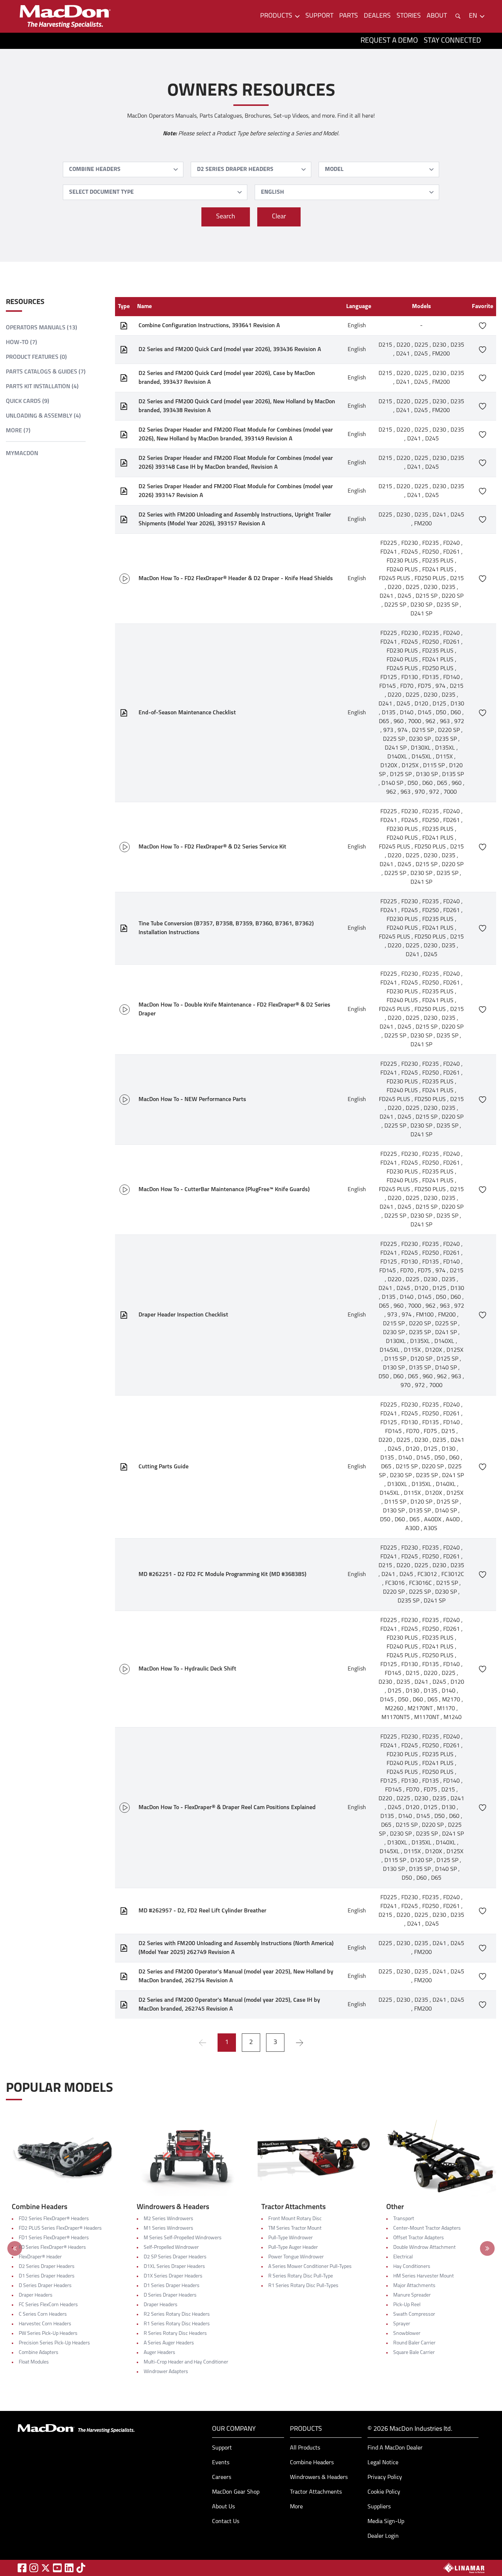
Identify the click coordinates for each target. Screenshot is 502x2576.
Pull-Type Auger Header (293, 2248)
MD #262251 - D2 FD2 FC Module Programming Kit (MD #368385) (223, 1575)
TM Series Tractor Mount (295, 2228)
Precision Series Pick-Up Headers (54, 2343)
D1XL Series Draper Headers (174, 2267)
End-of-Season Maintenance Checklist (187, 713)
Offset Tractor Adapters (419, 2238)
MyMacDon (22, 454)
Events (221, 2463)
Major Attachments (414, 2286)
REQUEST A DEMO (389, 41)
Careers (222, 2477)
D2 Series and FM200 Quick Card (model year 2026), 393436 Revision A (230, 350)
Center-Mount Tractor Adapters (427, 2228)
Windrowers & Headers (319, 2477)
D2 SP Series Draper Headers (175, 2257)
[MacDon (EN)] (65, 16)
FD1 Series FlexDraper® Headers (54, 2238)
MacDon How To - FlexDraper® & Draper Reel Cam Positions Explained (227, 1808)
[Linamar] (464, 2568)
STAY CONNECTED (452, 41)
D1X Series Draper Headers (173, 2276)
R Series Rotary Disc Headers (175, 2334)
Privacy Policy (385, 2477)
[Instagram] (34, 2568)
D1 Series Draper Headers (47, 2276)
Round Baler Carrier (414, 2343)
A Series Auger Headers (169, 2343)
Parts (349, 16)
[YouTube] (57, 2568)
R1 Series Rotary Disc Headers (177, 2324)
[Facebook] (22, 2568)
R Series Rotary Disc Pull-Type (301, 2276)
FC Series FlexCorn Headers (48, 2305)
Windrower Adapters (166, 2372)
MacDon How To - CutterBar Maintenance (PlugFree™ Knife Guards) (224, 1190)
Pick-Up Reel (407, 2305)
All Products (305, 2448)
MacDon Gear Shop (236, 2492)
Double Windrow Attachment (424, 2248)
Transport (404, 2219)
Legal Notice (383, 2463)
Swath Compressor (414, 2314)
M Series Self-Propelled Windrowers (183, 2238)
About (437, 16)
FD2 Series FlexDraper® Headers (54, 2219)
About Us (223, 2507)
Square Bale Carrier (414, 2353)
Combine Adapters (39, 2353)
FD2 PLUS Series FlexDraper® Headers (60, 2228)
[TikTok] (81, 2568)
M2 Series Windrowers (168, 2219)
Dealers (377, 16)
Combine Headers (312, 2463)
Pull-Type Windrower (291, 2238)
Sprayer (402, 2324)
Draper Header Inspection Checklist (183, 1315)
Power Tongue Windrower (296, 2257)
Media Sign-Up (386, 2522)
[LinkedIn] (69, 2568)
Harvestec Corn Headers (45, 2324)
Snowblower (407, 2334)
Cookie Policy (384, 2492)
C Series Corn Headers (43, 2314)
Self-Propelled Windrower (171, 2248)
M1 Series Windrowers (168, 2228)
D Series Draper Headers (45, 2286)
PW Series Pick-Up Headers (48, 2334)
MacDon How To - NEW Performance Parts (192, 1100)
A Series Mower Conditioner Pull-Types (310, 2267)
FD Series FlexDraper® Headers (52, 2248)
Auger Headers (159, 2353)
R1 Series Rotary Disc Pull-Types (303, 2286)
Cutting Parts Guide (164, 1467)
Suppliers (379, 2507)
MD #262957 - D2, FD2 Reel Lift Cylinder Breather (202, 1911)
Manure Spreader (412, 2295)
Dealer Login (383, 2536)
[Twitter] (46, 2568)
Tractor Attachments (316, 2492)
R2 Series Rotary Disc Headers (177, 2314)
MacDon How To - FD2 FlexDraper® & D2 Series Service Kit (212, 847)
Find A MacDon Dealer (395, 2448)
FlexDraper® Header (40, 2257)
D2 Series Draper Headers (47, 2267)
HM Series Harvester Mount (424, 2276)
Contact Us (226, 2522)
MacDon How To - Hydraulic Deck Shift (187, 1669)
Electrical (403, 2257)
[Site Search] (458, 16)
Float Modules (34, 2362)
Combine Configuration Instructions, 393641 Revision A (209, 326)
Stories (409, 16)
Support (319, 16)
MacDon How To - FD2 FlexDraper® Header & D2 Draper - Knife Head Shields (236, 579)
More (296, 2507)
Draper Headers (36, 2295)
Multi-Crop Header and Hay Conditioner (186, 2362)
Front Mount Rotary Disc (295, 2219)
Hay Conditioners (412, 2267)
